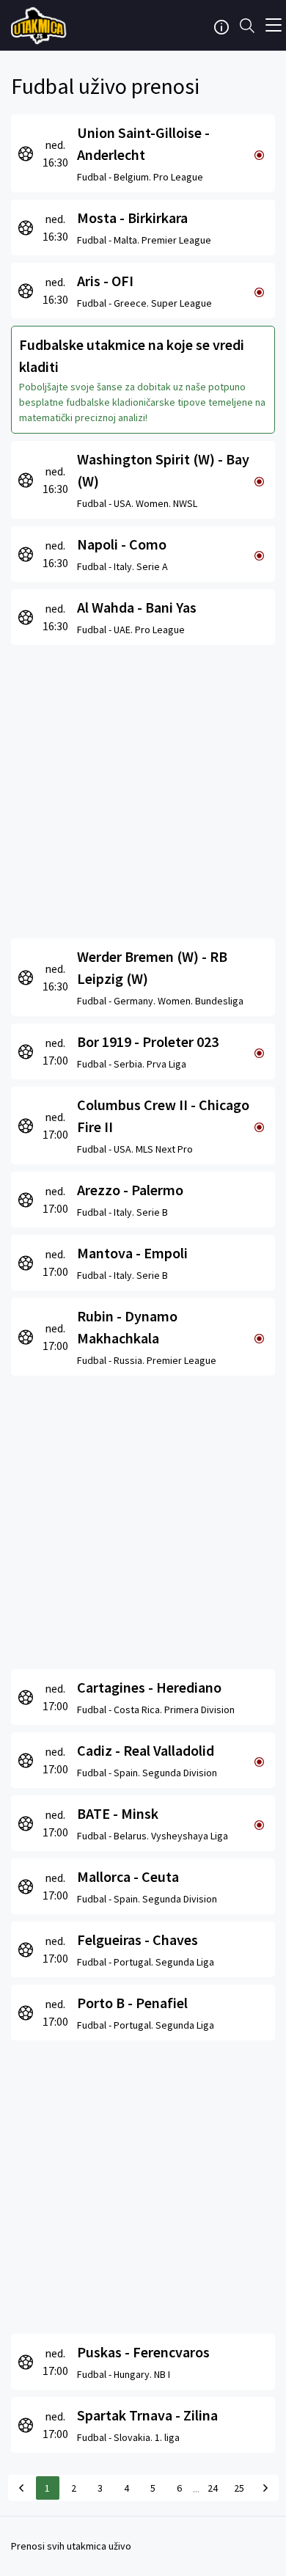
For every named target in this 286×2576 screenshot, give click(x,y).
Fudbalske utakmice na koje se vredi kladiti (132, 355)
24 (213, 2488)
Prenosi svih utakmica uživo (71, 2546)
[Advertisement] (143, 788)
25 (239, 2488)
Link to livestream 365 (40, 26)
